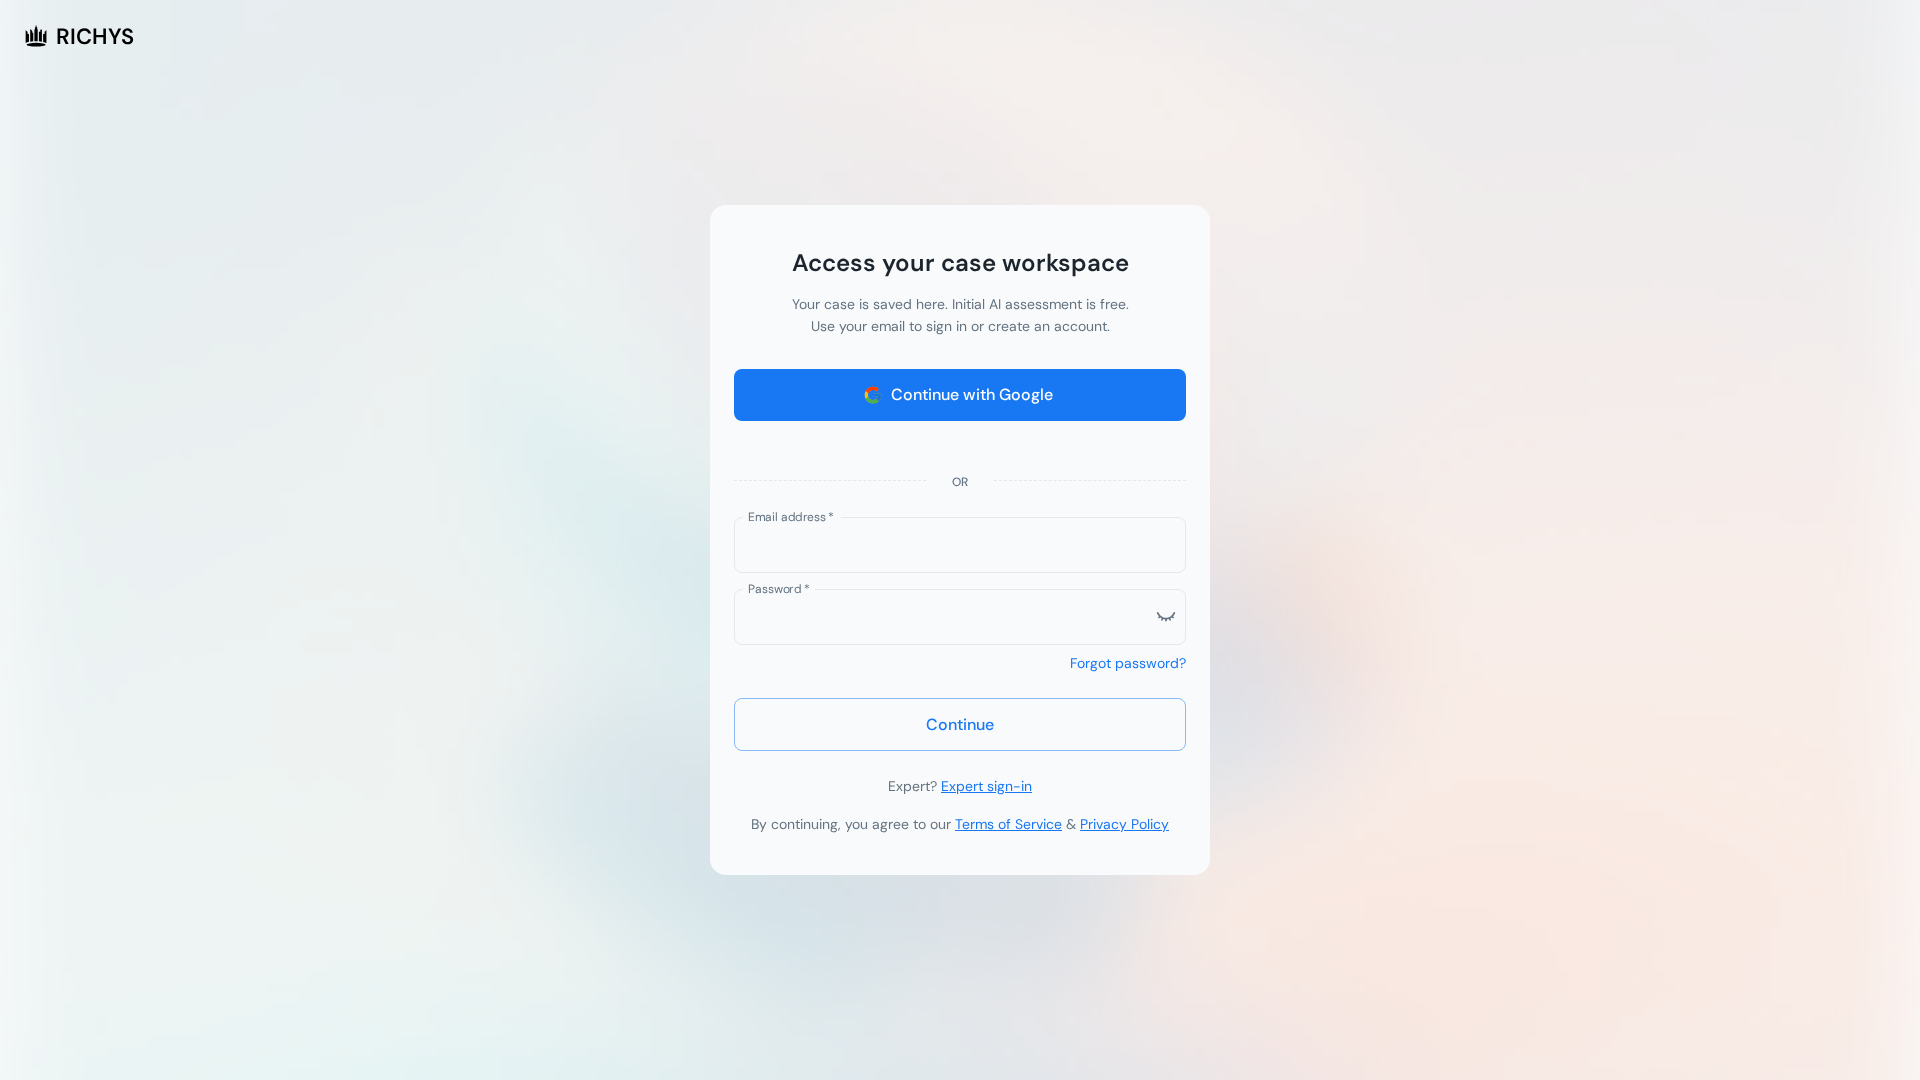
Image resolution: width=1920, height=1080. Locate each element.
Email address (791, 516)
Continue (960, 724)
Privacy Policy (1124, 824)
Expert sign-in (986, 786)
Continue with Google (972, 394)
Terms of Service (1008, 824)
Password (779, 588)
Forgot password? (1128, 663)
